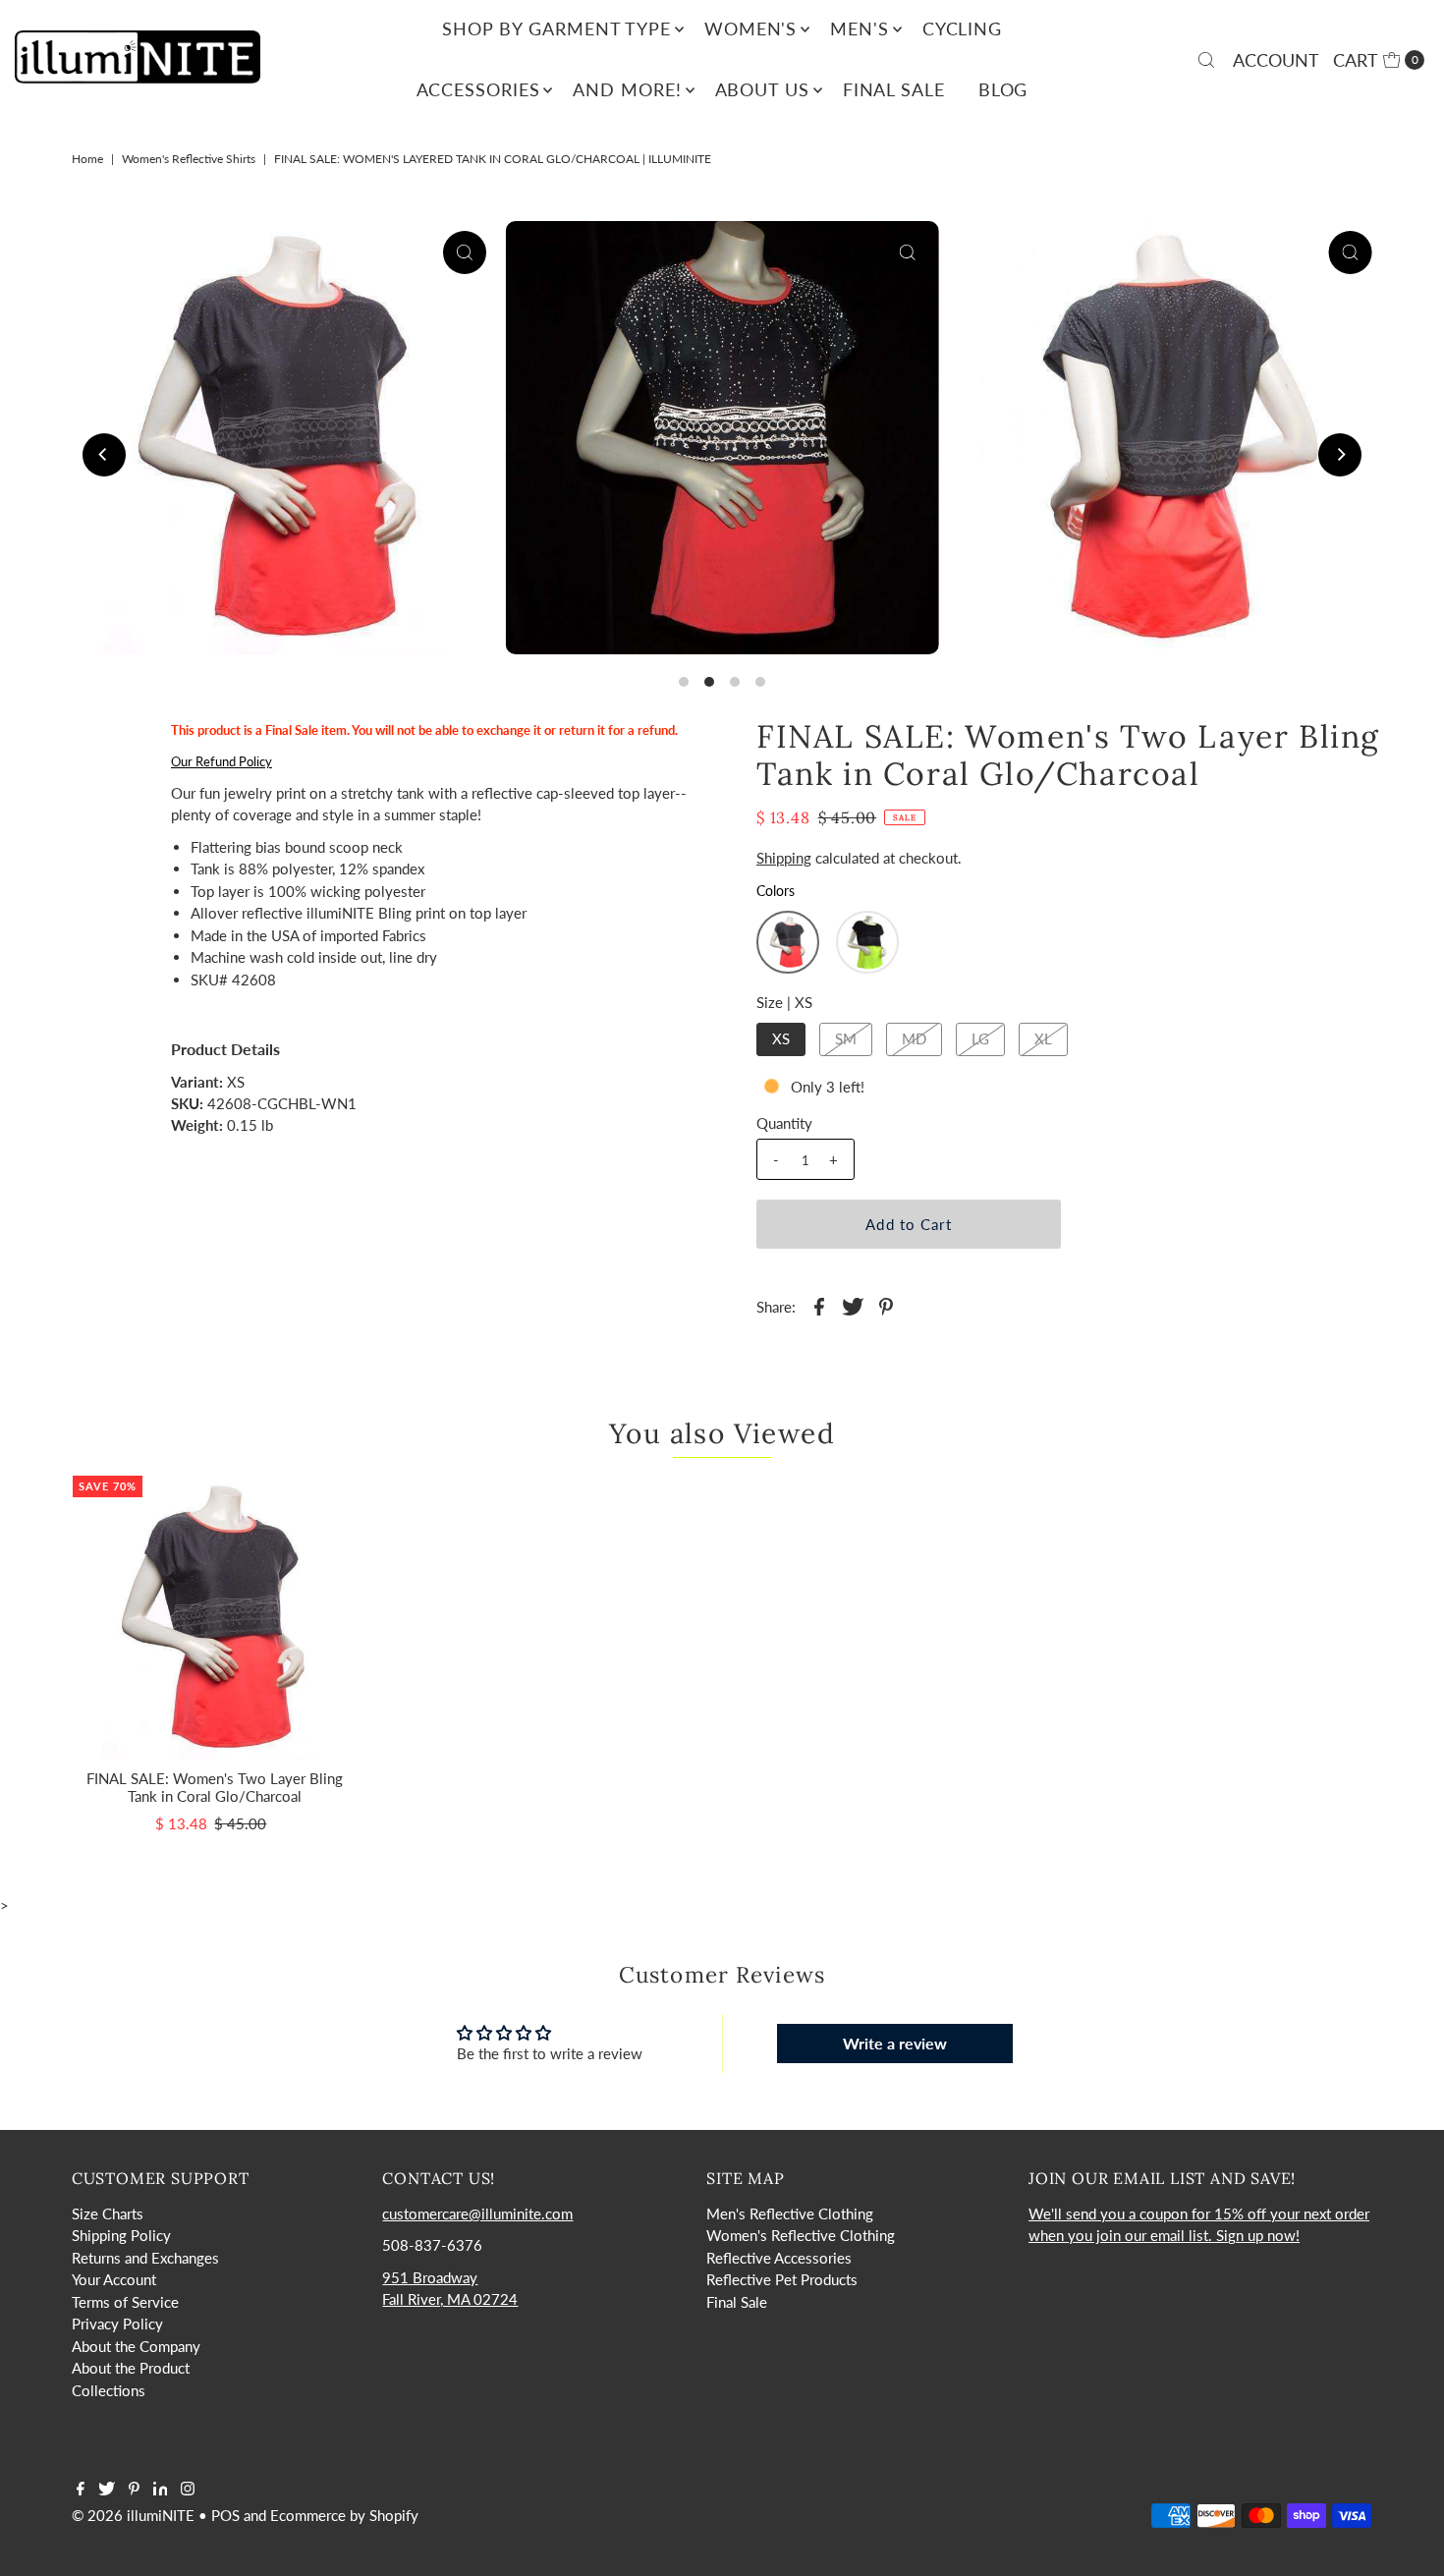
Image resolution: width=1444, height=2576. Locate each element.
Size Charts (108, 2213)
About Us (762, 89)
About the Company (136, 2346)
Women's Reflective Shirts (189, 159)
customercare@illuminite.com (477, 2213)
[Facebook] (81, 2490)
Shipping (784, 858)
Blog (1003, 89)
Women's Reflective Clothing (801, 2235)
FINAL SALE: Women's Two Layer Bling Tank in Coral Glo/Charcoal (215, 1787)
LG (980, 1038)
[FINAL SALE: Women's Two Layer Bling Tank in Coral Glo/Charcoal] (215, 1618)
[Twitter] (107, 2490)
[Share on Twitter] (853, 1305)
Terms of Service (125, 2302)
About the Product (131, 2368)
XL (1043, 1038)
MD (914, 1038)
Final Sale (894, 89)
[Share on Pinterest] (886, 1305)
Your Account (114, 2279)
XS (781, 1038)
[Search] (1206, 60)
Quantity (784, 1123)
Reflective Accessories (779, 2258)
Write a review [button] (895, 2043)
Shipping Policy (121, 2235)
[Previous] (104, 455)
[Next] (1340, 455)
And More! (627, 89)
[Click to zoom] (465, 252)
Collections (109, 2390)
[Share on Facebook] (819, 1305)
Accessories (478, 89)
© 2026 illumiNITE (133, 2515)
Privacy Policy (117, 2324)
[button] (788, 942)
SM (846, 1038)
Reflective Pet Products (782, 2279)
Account (1276, 60)
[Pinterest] (134, 2490)
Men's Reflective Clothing (790, 2213)
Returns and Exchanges (145, 2258)
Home (87, 159)
